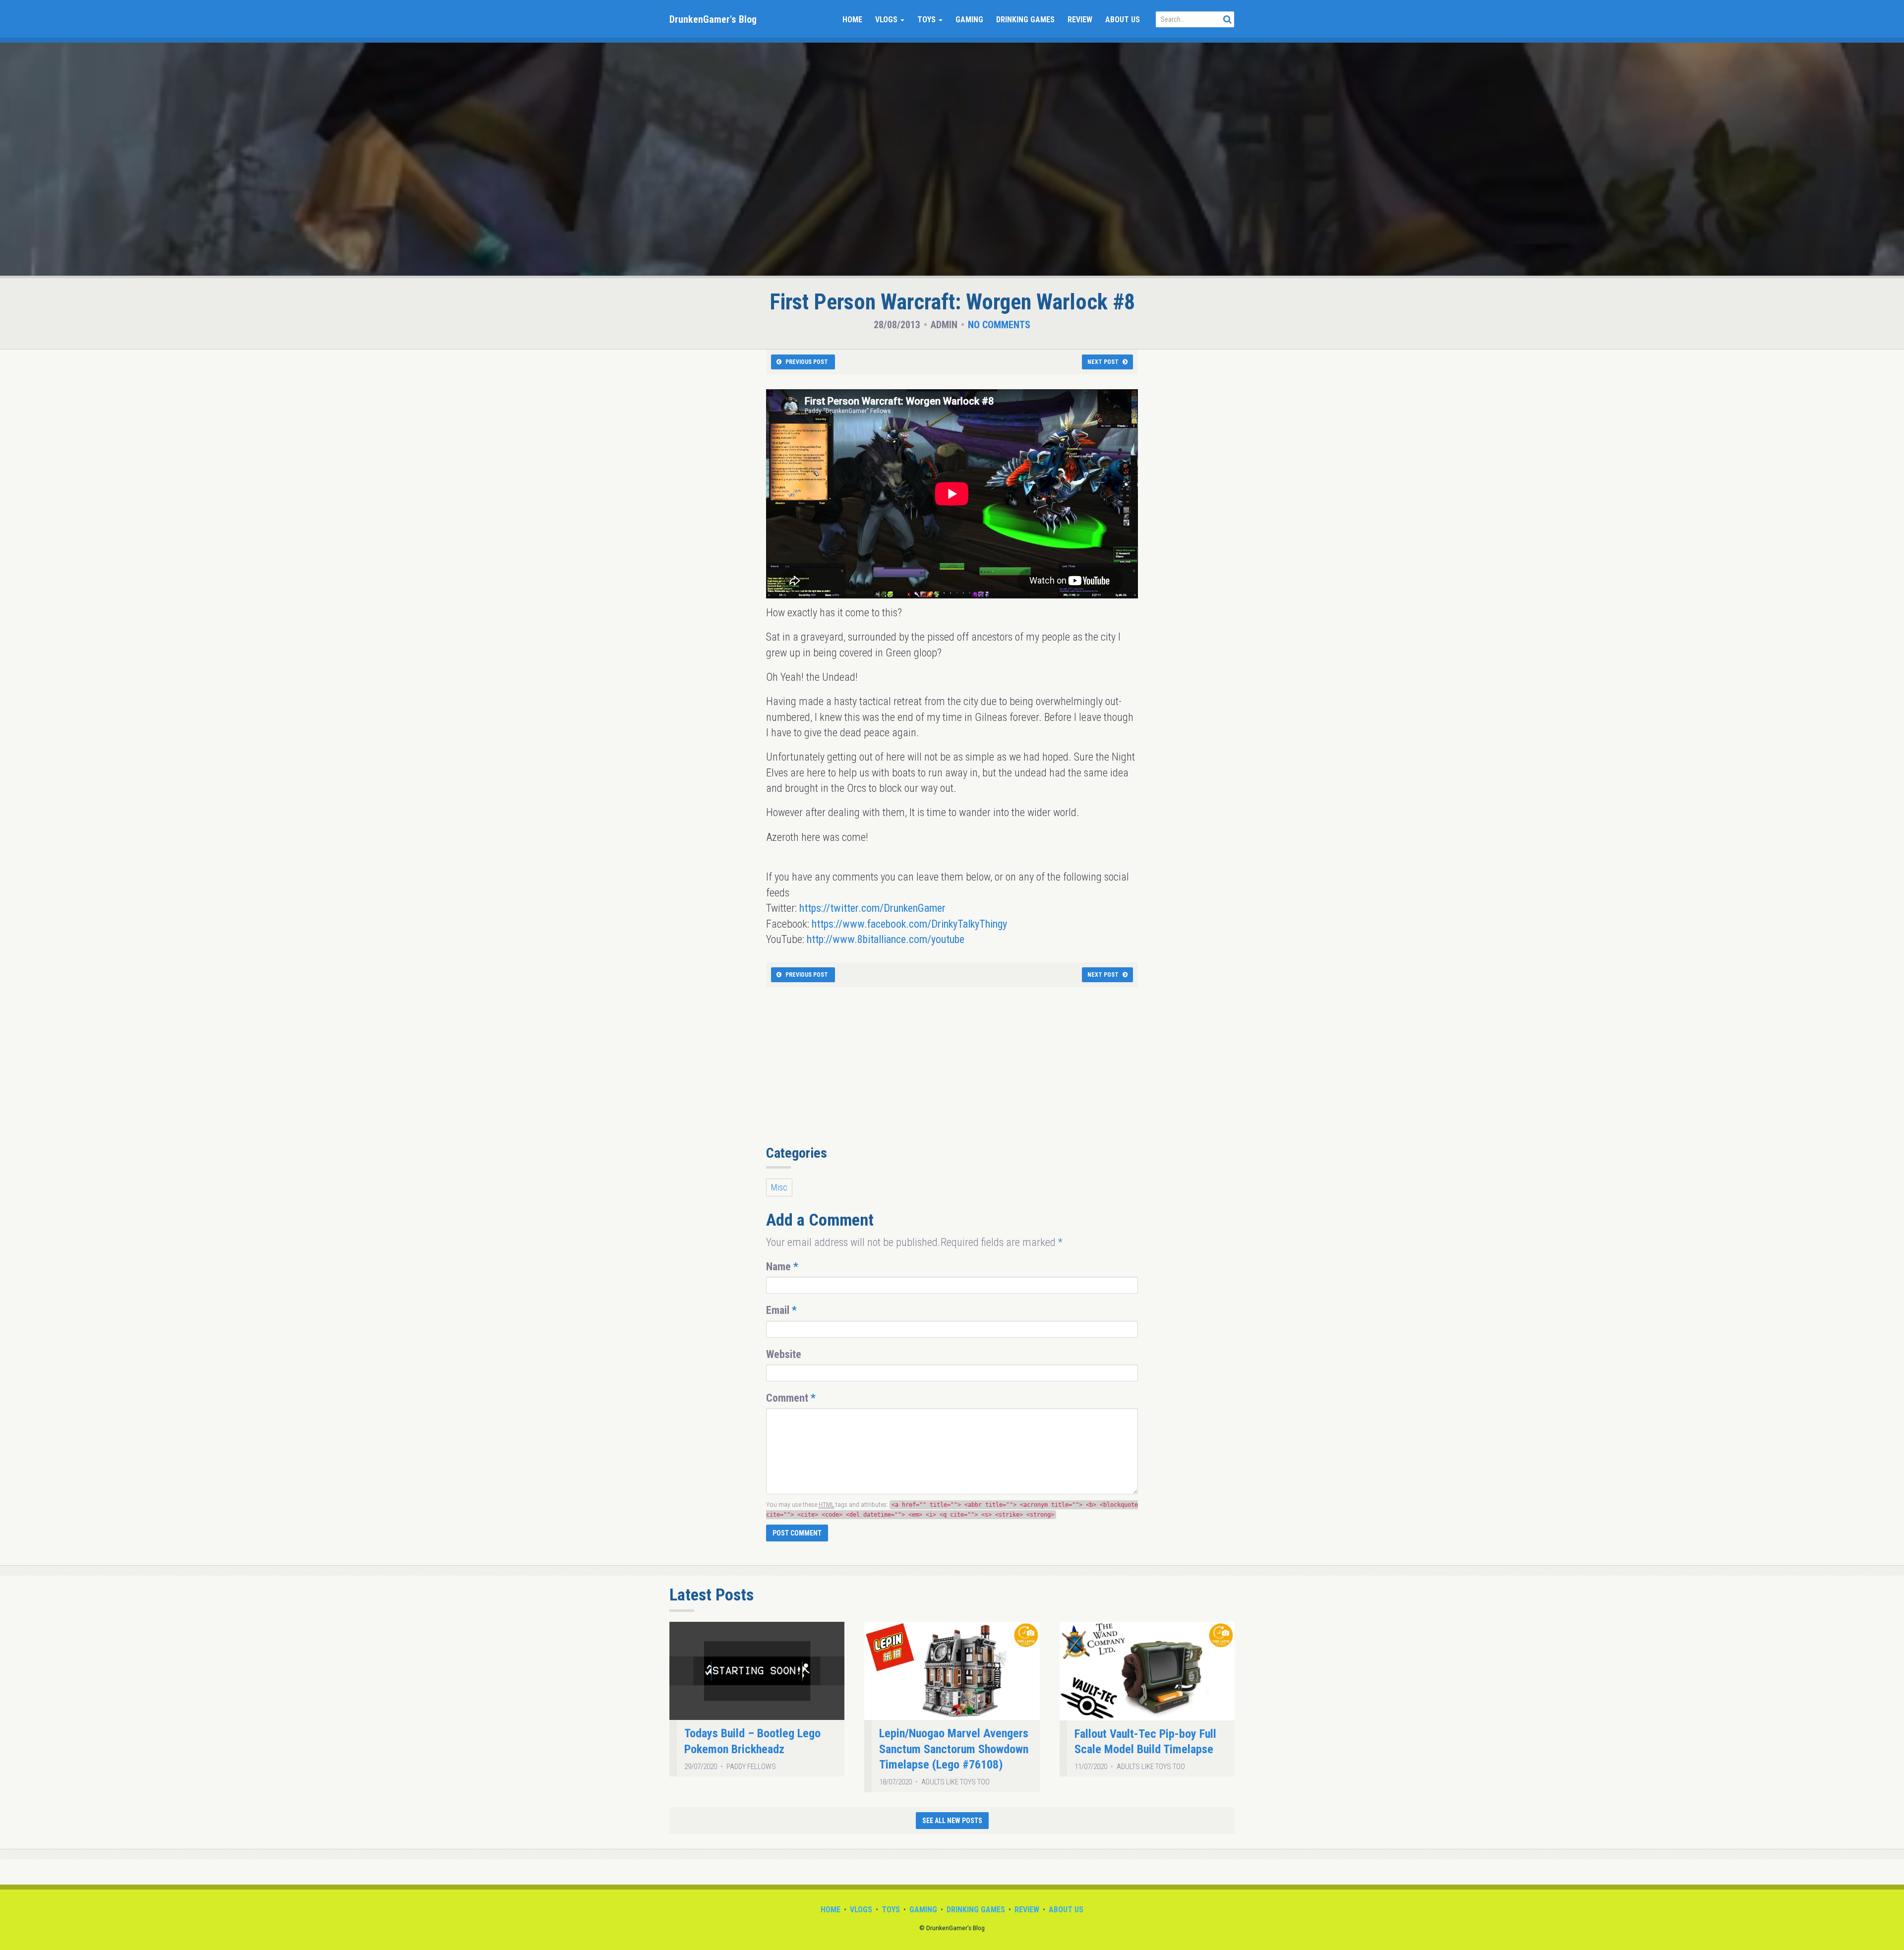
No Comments (999, 325)
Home (852, 20)
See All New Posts (952, 1821)
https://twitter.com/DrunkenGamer (872, 908)
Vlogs (887, 20)
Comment (791, 1398)
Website (784, 1354)
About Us (1123, 20)
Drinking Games (1025, 20)
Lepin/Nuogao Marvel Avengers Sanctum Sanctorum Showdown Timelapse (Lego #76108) (954, 1749)
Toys (927, 20)
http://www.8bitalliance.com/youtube (886, 939)
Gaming (969, 20)
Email (781, 1310)
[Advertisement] (952, 1071)
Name (782, 1267)
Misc (779, 1187)
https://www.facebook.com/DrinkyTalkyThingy (909, 924)
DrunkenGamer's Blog (713, 19)
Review (1080, 20)
